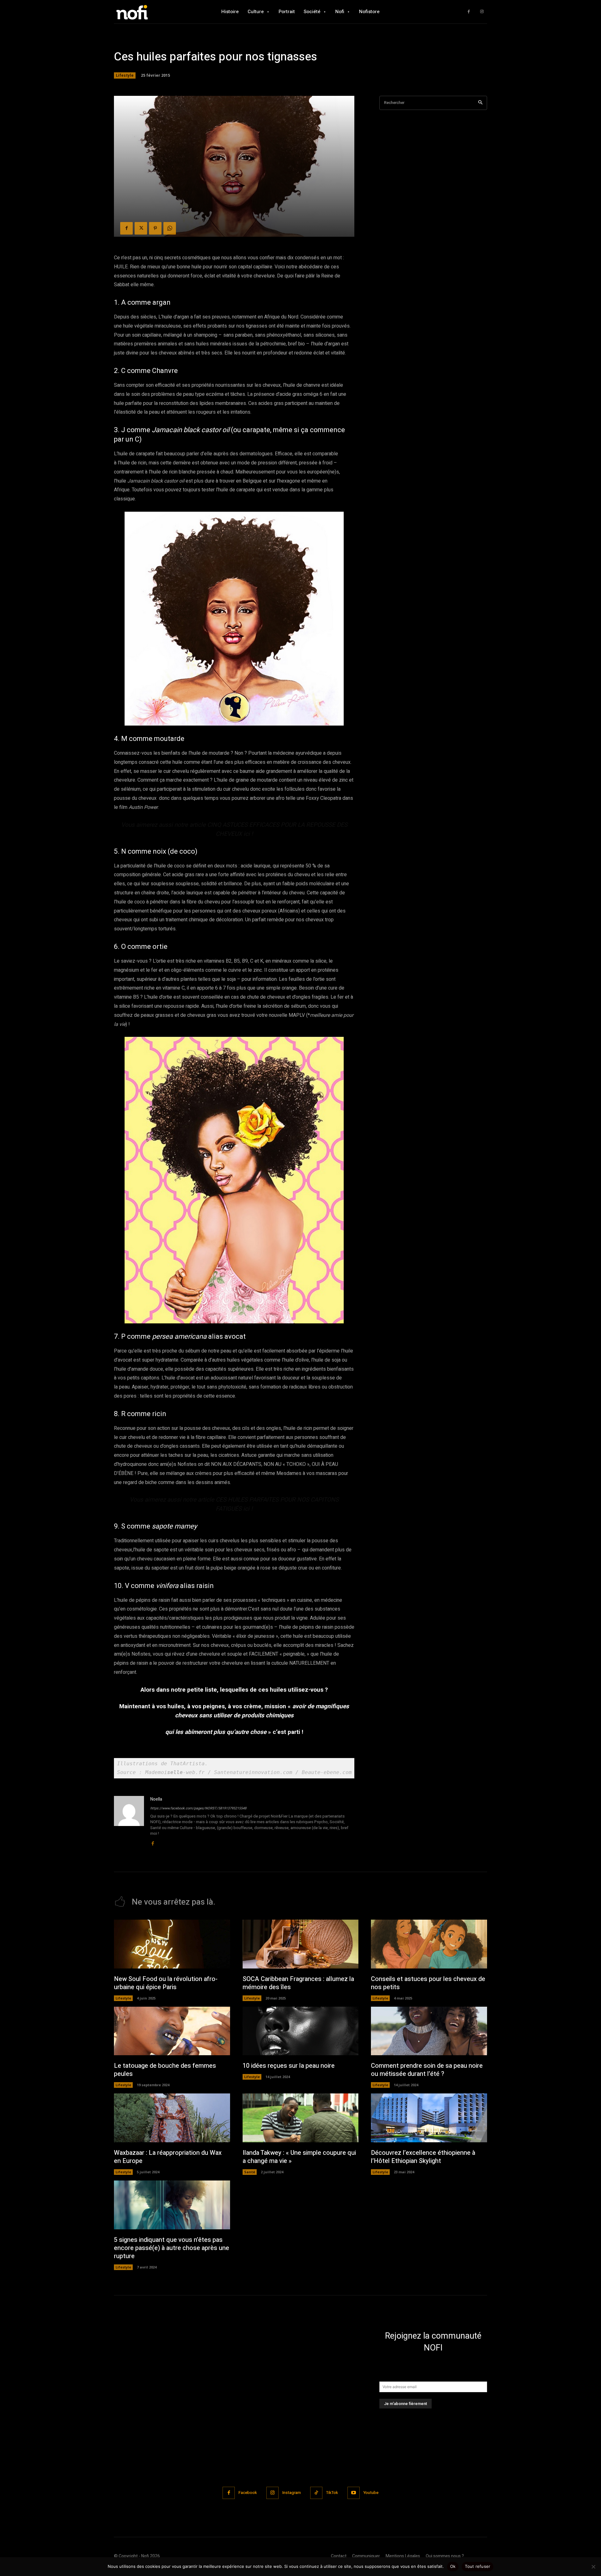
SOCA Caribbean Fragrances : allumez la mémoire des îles (298, 1983)
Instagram (292, 2493)
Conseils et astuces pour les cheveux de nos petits (428, 1983)
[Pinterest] (155, 228)
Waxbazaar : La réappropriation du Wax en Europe (168, 2157)
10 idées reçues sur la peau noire (289, 2066)
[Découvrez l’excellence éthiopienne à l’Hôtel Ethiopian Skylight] (429, 2118)
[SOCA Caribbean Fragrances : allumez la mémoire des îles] (301, 1944)
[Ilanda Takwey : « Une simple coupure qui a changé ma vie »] (301, 2118)
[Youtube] (354, 2493)
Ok (453, 2566)
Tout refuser (478, 2566)
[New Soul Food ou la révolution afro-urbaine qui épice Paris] (172, 1944)
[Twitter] (141, 228)
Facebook (248, 2493)
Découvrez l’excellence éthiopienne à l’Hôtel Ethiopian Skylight (423, 2157)
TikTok (332, 2493)
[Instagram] (482, 12)
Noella (156, 1799)
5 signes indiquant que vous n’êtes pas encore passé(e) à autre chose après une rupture (172, 2248)
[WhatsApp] (170, 228)
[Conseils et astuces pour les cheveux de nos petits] (429, 1944)
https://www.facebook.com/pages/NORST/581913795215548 (198, 1808)
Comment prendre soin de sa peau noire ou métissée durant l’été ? (427, 2070)
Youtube (371, 2493)
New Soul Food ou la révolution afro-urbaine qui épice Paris (166, 1983)
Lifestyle (125, 75)
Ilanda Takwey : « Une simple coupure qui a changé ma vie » (299, 2157)
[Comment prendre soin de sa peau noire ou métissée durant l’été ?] (429, 2031)
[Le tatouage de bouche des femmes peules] (172, 2031)
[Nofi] (149, 12)
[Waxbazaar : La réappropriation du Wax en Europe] (172, 2118)
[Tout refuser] (593, 2567)
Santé (250, 2172)
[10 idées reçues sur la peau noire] (301, 2031)
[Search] (480, 103)
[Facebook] (469, 12)
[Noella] (129, 1821)
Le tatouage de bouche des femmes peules (165, 2070)
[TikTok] (316, 2493)
